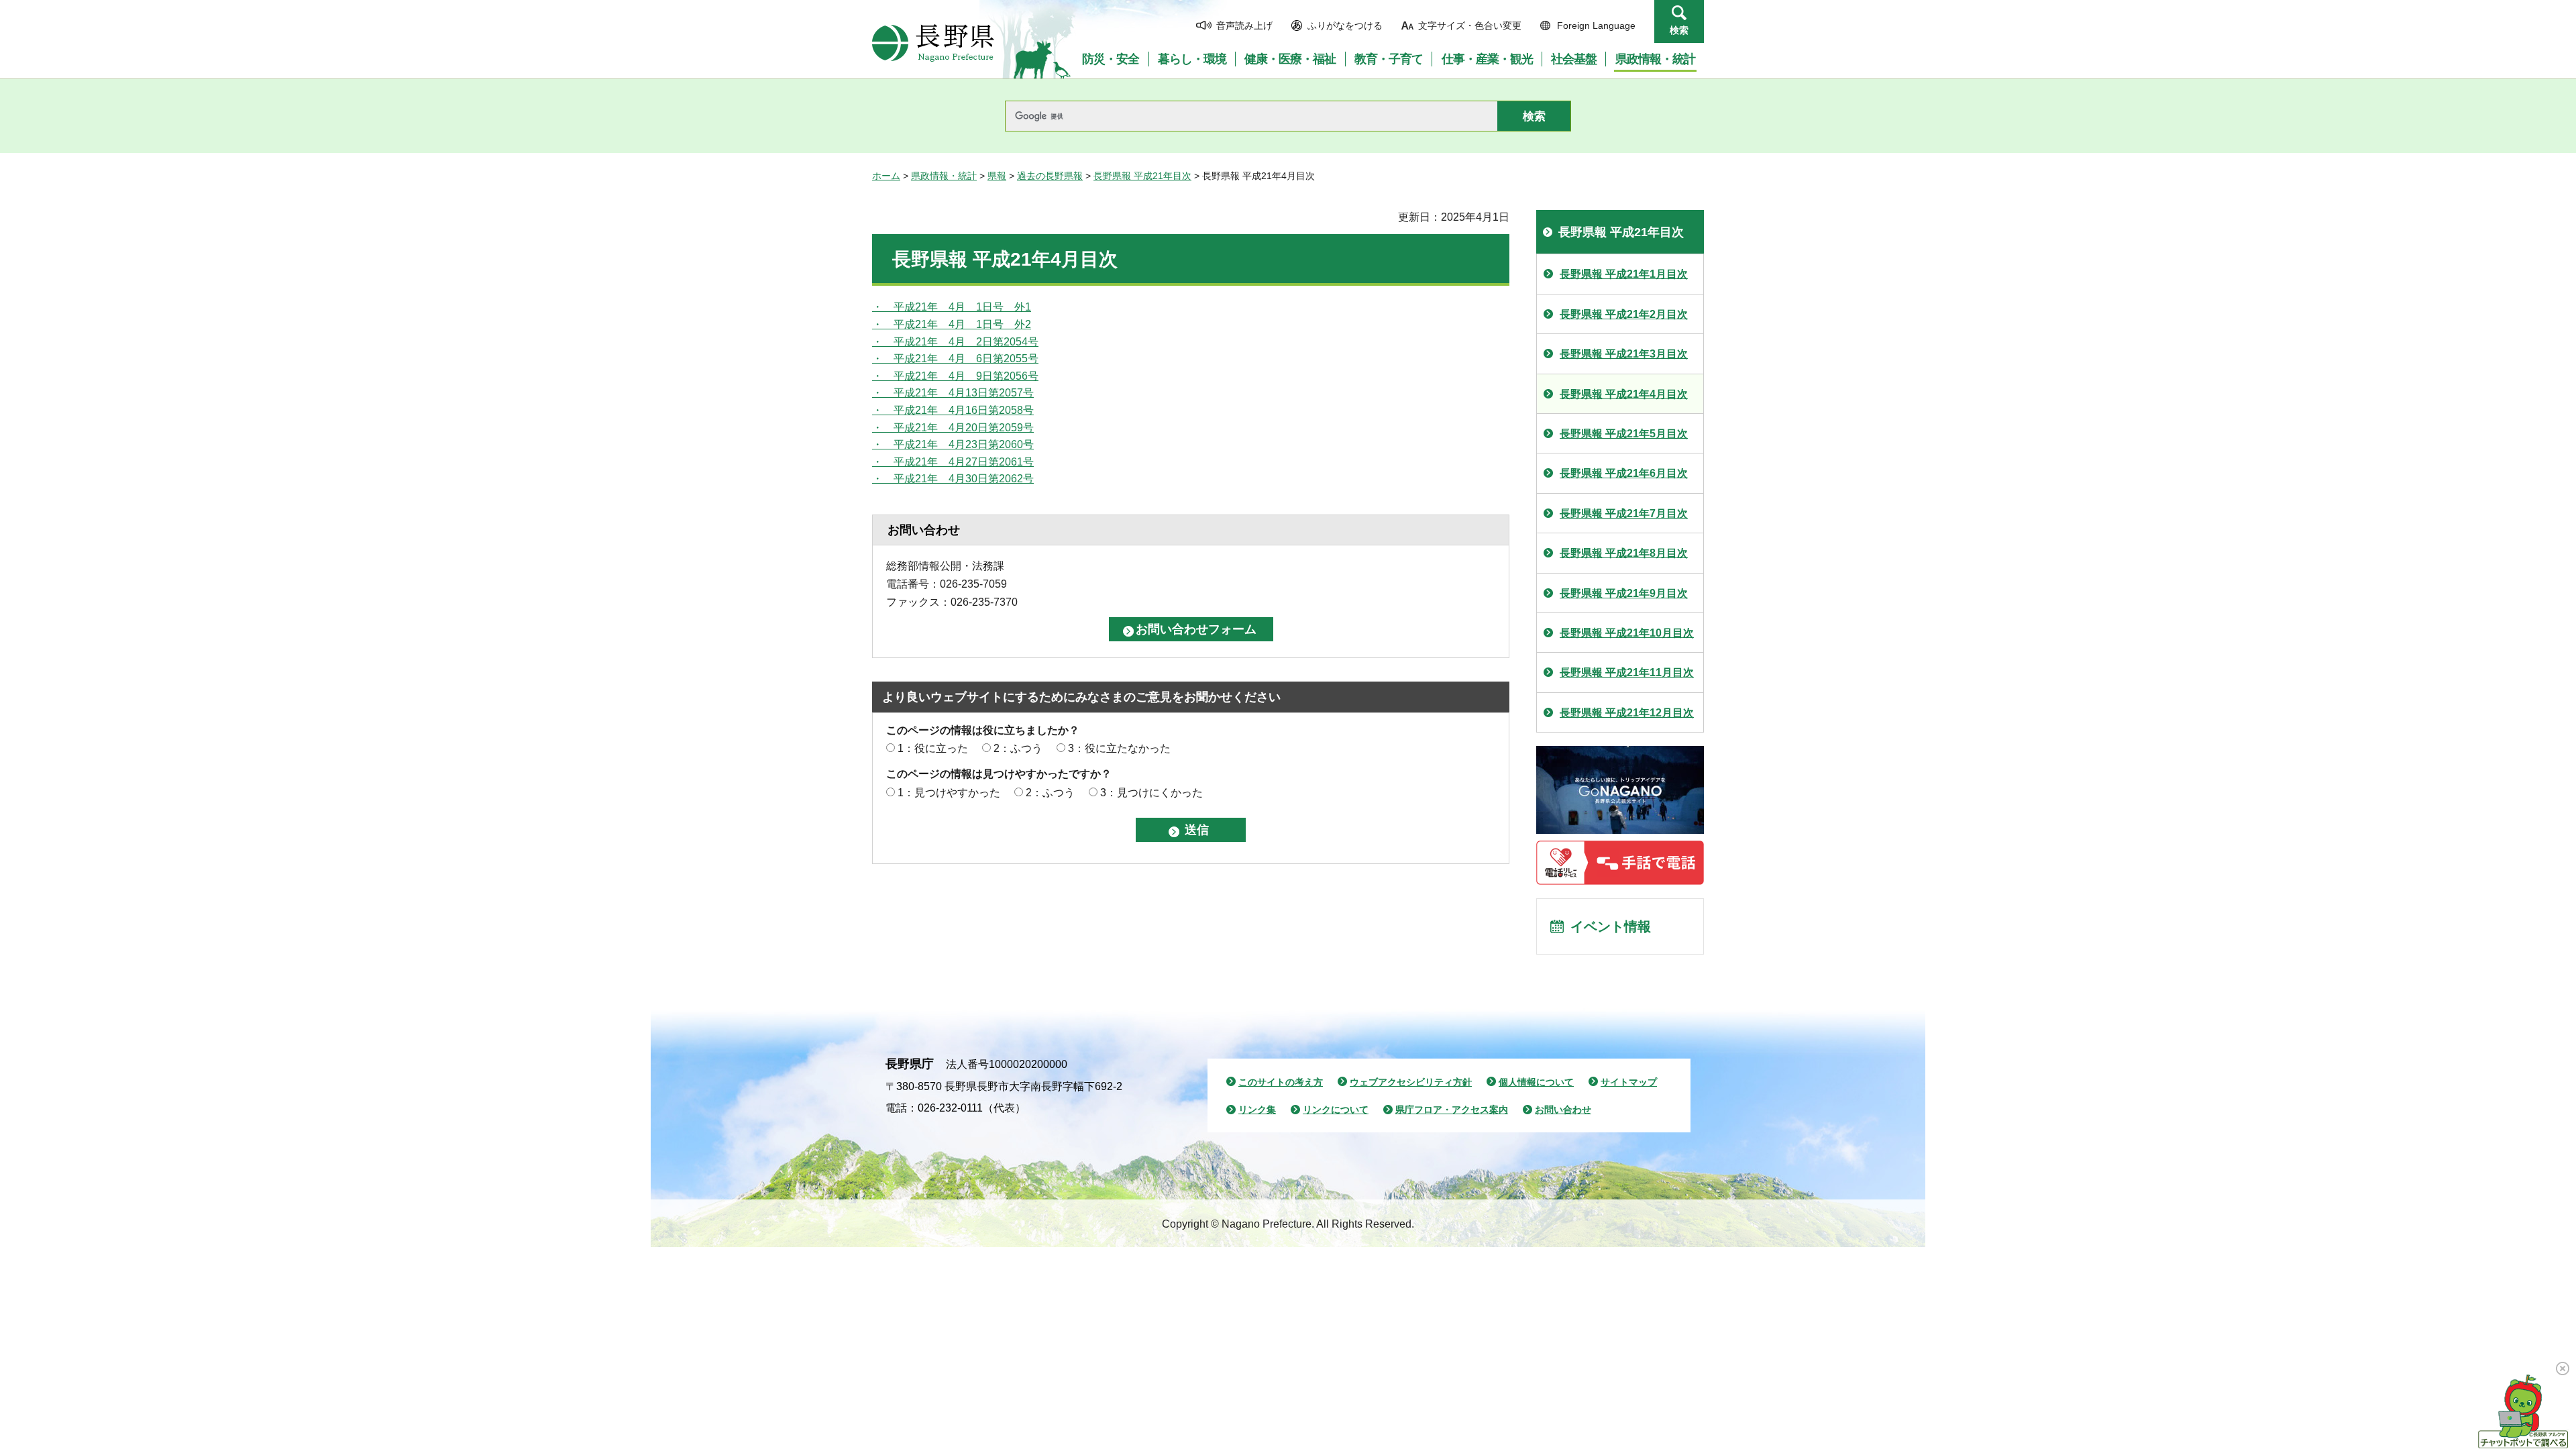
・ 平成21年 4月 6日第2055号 (955, 359)
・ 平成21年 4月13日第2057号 (953, 393)
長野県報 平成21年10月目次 (1627, 633)
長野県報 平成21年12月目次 (1627, 713)
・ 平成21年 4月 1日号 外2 (952, 324)
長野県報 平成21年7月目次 (1624, 514)
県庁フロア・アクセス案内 (1452, 1110)
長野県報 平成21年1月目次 (1624, 274)
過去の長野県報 (1050, 176)
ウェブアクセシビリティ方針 (1411, 1082)
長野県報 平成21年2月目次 (1624, 314)
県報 (997, 176)
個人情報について (1536, 1082)
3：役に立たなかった (1119, 748)
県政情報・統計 (944, 176)
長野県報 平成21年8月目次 (1624, 553)
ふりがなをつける (1345, 25)
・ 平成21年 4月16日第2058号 (953, 410)
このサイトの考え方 (1281, 1082)
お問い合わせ (1563, 1110)
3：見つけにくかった (1151, 793)
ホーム (886, 176)
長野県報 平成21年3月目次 (1624, 354)
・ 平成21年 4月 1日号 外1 (952, 307)
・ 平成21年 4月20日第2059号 (953, 428)
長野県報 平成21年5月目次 (1624, 434)
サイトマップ (1629, 1082)
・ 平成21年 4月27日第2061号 (953, 462)
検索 (1679, 30)
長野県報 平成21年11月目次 (1627, 673)
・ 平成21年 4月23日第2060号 (953, 444)
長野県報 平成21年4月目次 (1624, 394)
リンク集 (1257, 1110)
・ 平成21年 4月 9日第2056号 (955, 376)
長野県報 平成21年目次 (1142, 176)
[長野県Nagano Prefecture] (933, 43)
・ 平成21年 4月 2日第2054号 (955, 342)
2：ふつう (1018, 748)
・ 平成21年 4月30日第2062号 (953, 479)
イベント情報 (1611, 926)
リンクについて (1336, 1110)
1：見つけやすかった (949, 793)
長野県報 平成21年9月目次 (1624, 593)
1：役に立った (933, 748)
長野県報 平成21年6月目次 (1624, 473)
